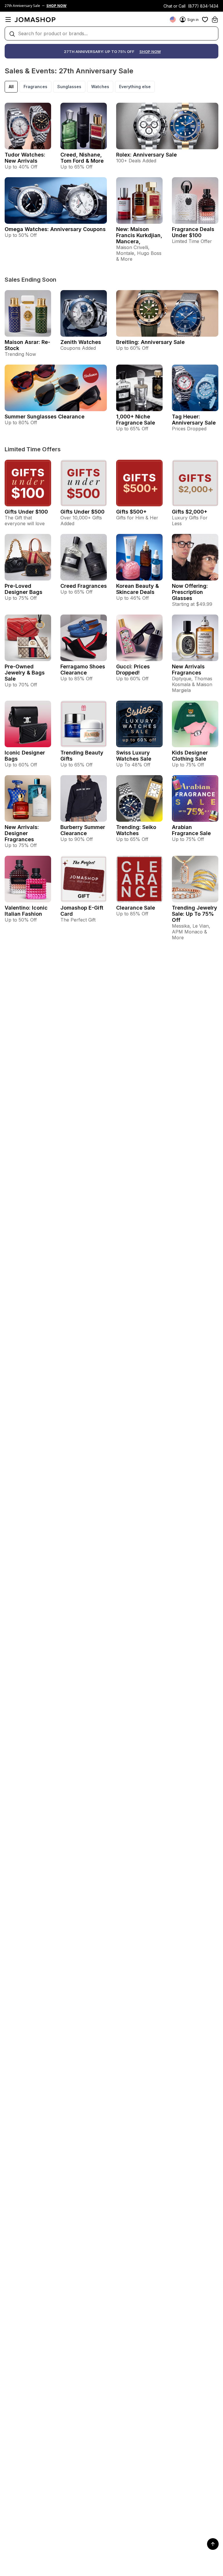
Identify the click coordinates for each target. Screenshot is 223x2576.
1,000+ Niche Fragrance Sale (136, 420)
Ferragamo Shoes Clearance (83, 670)
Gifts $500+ (131, 512)
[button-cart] (215, 19)
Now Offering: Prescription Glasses (190, 592)
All (11, 87)
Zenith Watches (81, 342)
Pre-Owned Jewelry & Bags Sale (25, 673)
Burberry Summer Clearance (83, 830)
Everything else (135, 87)
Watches (100, 87)
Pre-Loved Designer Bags (24, 589)
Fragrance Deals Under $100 (193, 232)
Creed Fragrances (84, 586)
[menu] (8, 19)
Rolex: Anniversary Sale (146, 155)
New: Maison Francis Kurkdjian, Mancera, (139, 235)
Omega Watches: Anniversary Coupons (55, 229)
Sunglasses (69, 87)
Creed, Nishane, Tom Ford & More (82, 158)
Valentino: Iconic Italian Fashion (26, 911)
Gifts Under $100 (26, 512)
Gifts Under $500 (82, 512)
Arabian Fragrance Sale (191, 830)
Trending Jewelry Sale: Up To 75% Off (195, 914)
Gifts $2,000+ (190, 512)
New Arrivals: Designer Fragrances (22, 833)
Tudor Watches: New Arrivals (25, 158)
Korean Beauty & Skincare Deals (137, 589)
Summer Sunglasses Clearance (45, 417)
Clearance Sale (136, 908)
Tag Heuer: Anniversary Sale (194, 420)
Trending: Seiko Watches (136, 830)
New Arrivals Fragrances (188, 670)
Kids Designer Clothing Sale (190, 756)
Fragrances (35, 87)
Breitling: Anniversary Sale (150, 342)
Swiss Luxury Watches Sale (134, 756)
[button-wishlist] (205, 19)
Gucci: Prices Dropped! (133, 670)
